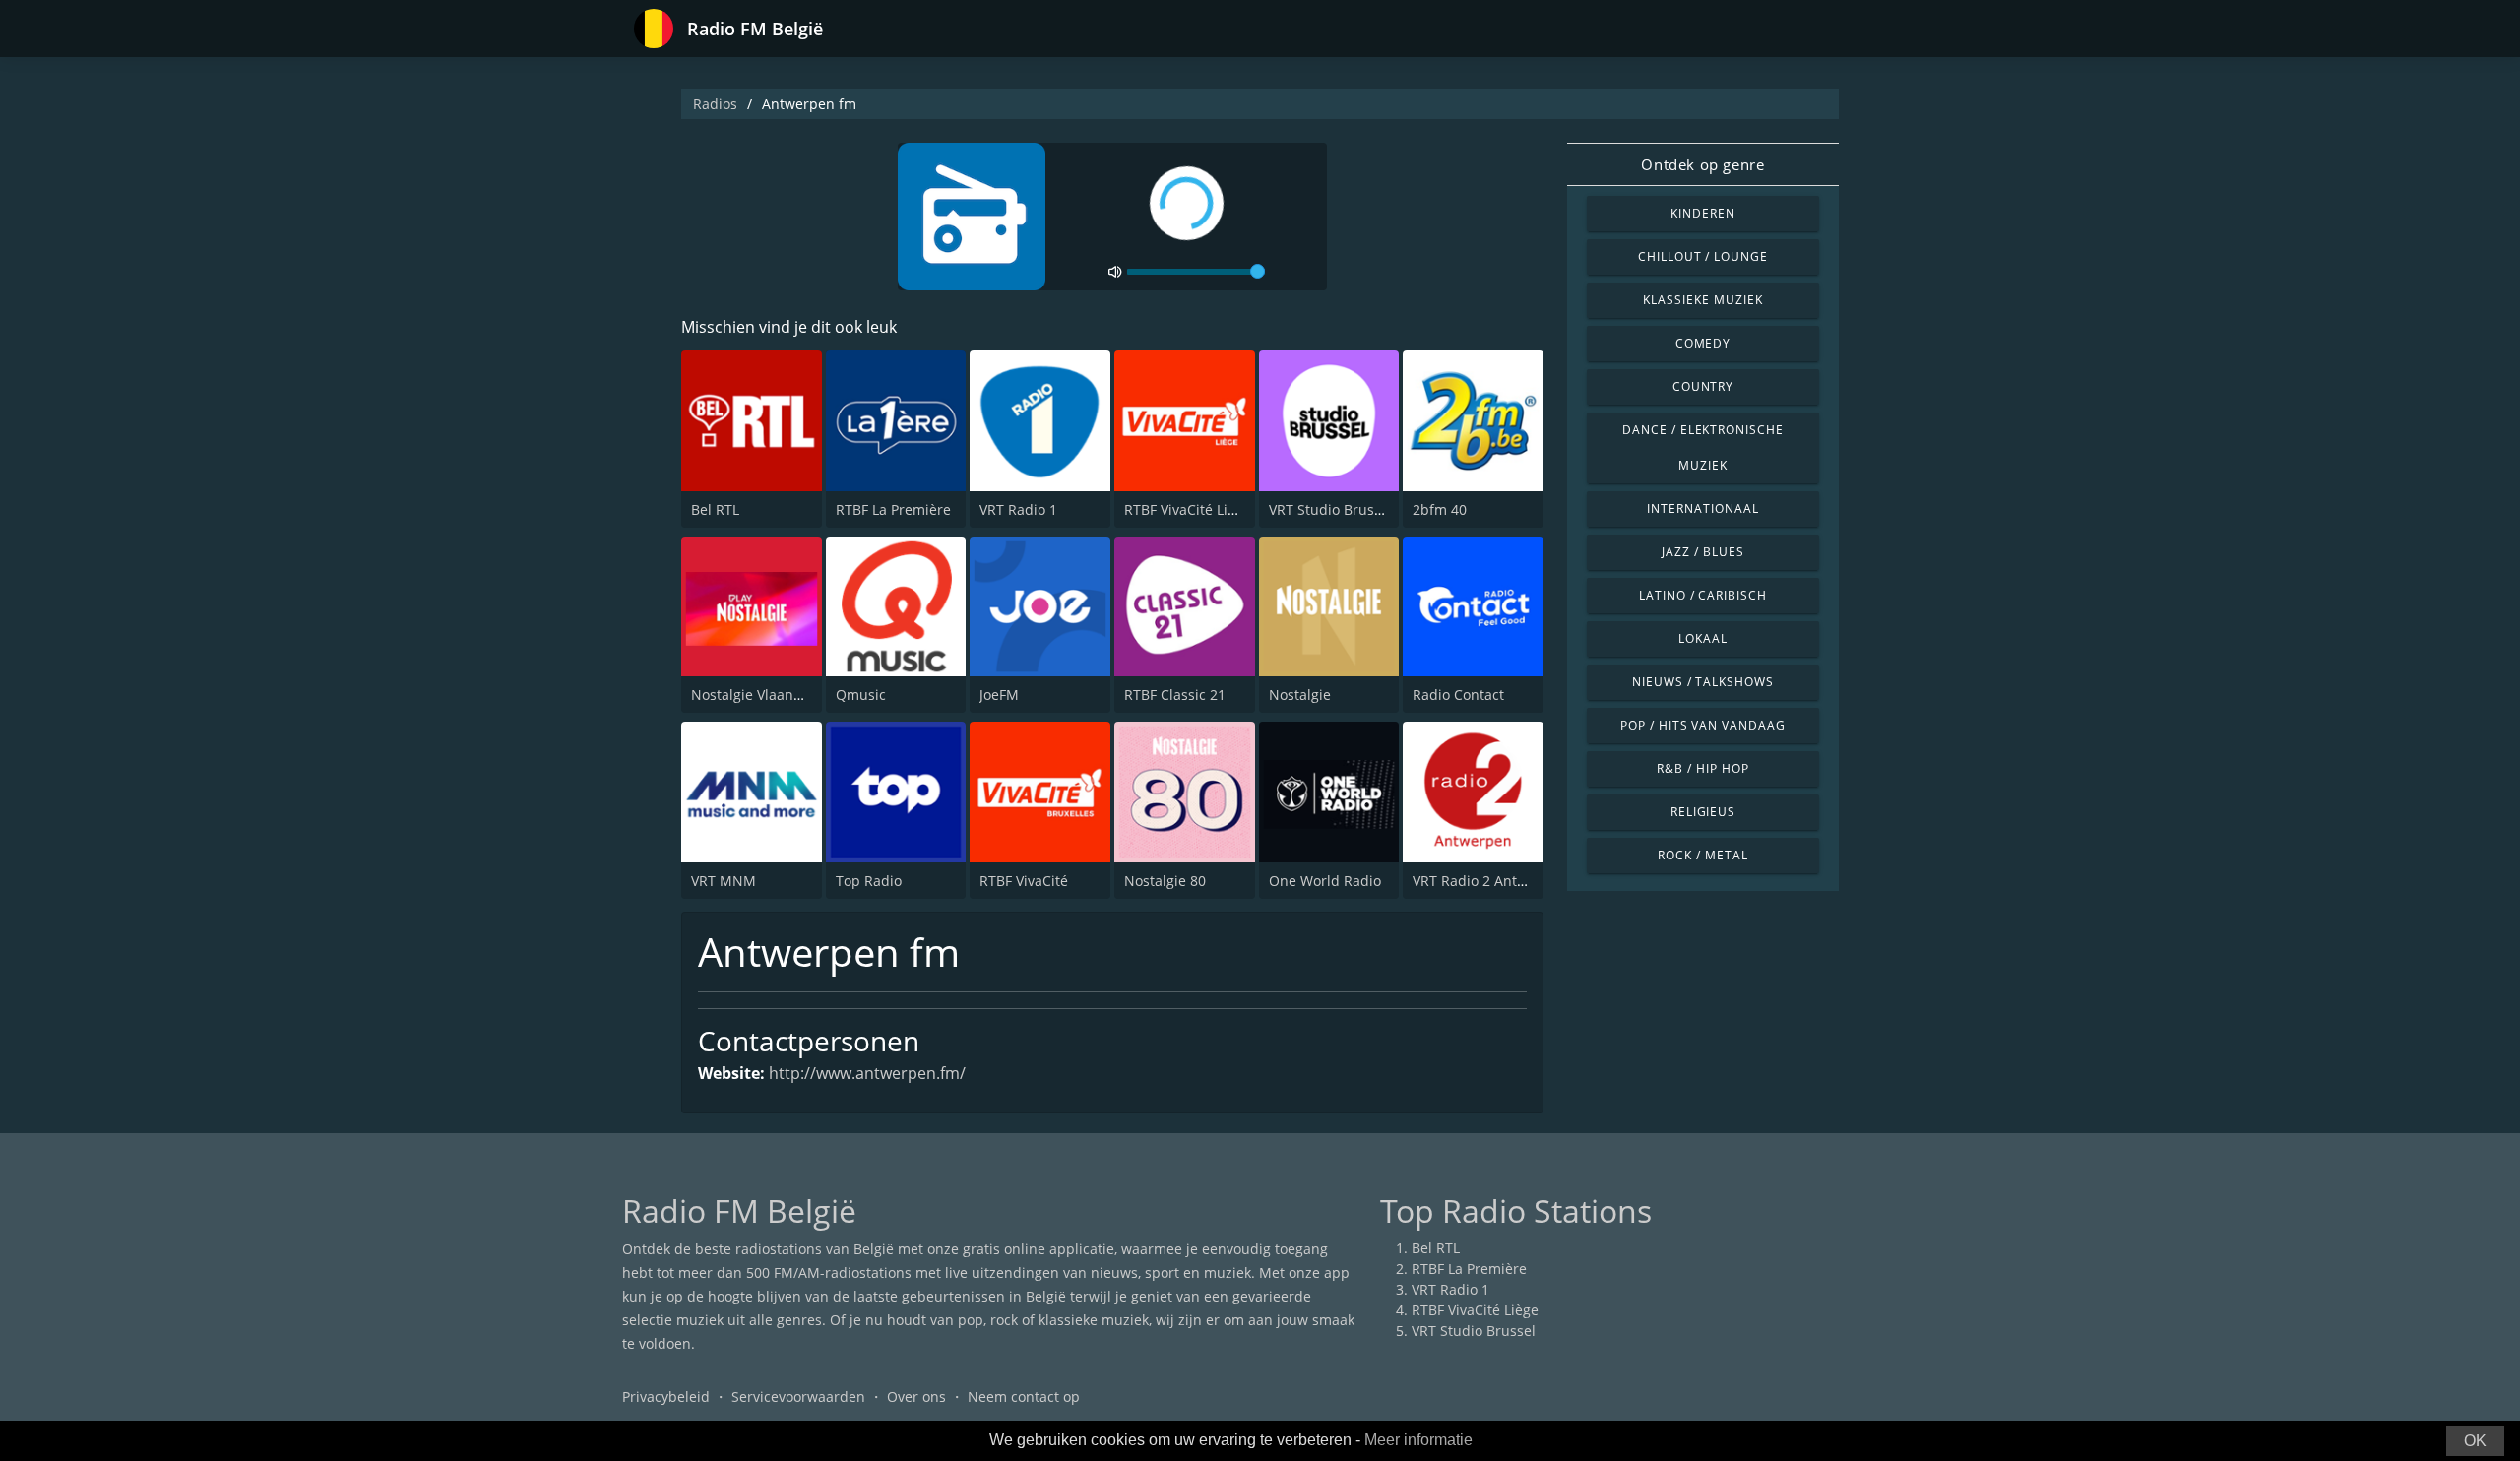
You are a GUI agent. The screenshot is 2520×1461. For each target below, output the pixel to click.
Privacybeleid (666, 1397)
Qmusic (861, 695)
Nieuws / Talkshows (1703, 682)
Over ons (916, 1397)
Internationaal (1702, 508)
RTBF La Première (893, 509)
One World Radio (1325, 881)
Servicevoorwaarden (798, 1397)
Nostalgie (1300, 695)
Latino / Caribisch (1703, 595)
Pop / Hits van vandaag (1703, 725)
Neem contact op (1024, 1397)
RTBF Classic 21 (1175, 695)
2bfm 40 (1440, 509)
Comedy (1703, 343)
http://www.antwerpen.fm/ (867, 1073)
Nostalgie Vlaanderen (762, 695)
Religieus (1703, 812)
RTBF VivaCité (1024, 881)
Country (1703, 386)
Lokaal (1703, 638)
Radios (715, 104)
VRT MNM (724, 881)
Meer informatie (1418, 1440)
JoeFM (999, 695)
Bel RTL (715, 509)
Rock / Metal (1703, 855)
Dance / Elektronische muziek (1703, 447)
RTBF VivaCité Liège (1188, 509)
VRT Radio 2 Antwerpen (1490, 881)
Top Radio (869, 881)
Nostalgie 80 (1165, 881)
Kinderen (1703, 213)
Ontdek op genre (1702, 164)
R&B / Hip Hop (1702, 768)
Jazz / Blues (1703, 552)
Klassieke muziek (1702, 300)
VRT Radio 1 (1018, 509)
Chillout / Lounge (1703, 256)
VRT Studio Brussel (1331, 509)
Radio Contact (1458, 695)
